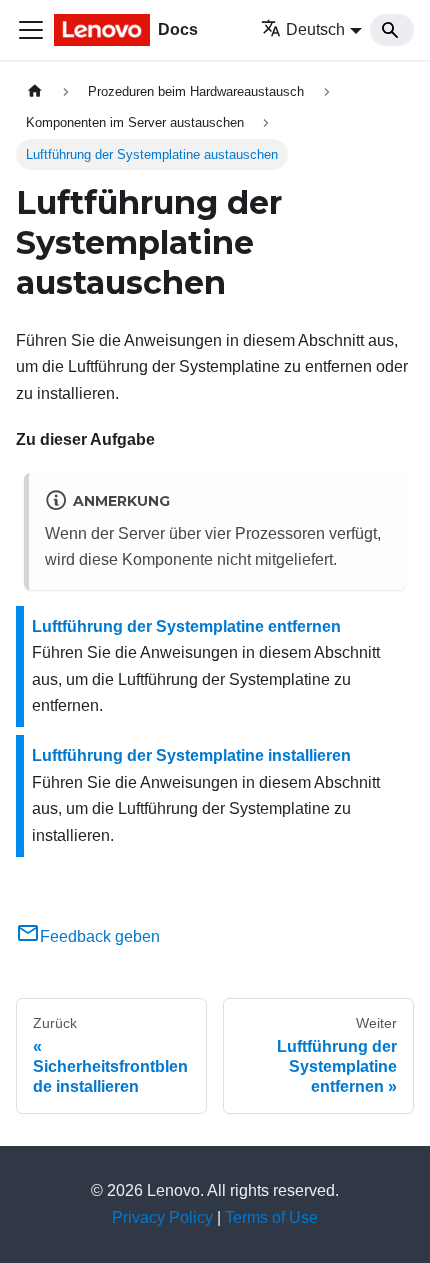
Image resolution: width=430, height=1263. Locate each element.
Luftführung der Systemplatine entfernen (186, 626)
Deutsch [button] (315, 29)
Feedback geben (100, 936)
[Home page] (35, 91)
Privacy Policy (162, 1217)
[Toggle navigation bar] (31, 30)
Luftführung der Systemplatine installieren (191, 755)
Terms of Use (271, 1217)
